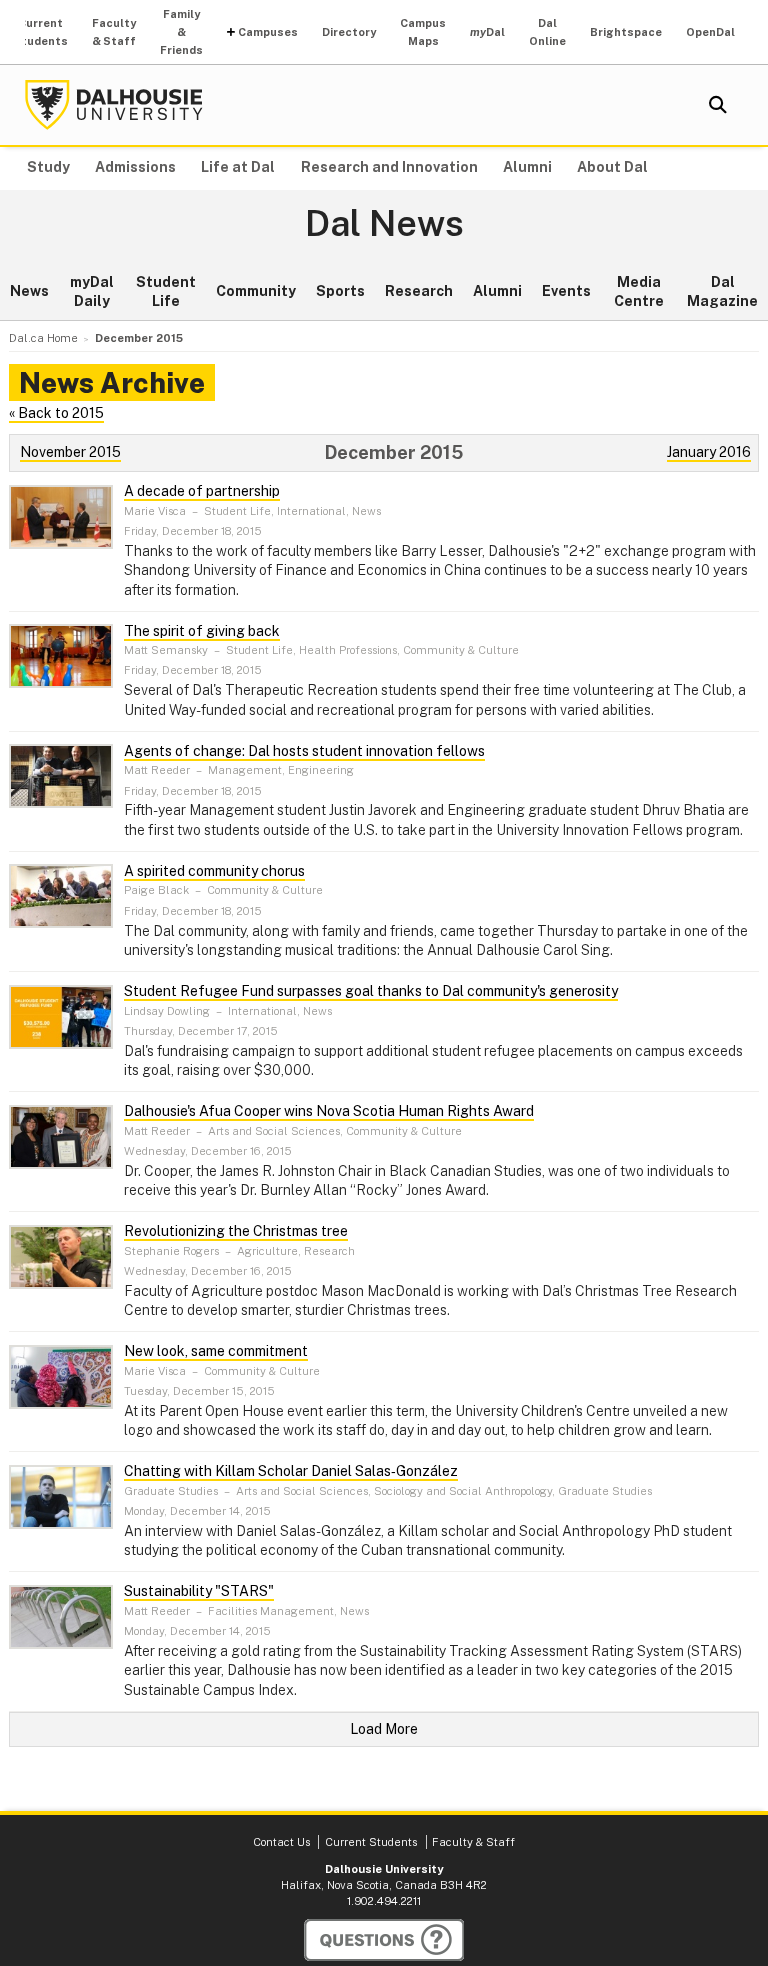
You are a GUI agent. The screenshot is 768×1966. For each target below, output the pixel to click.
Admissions (135, 167)
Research (419, 291)
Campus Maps (423, 32)
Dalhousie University (114, 105)
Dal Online (547, 32)
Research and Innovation (389, 167)
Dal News (384, 224)
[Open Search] (718, 105)
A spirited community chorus (214, 871)
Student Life (166, 292)
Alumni (527, 167)
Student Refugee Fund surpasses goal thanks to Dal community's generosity (371, 991)
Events (566, 291)
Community (256, 291)
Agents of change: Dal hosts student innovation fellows (304, 751)
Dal (487, 32)
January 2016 (709, 452)
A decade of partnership (202, 491)
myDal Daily (92, 292)
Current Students (40, 32)
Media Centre (639, 292)
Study (48, 167)
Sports (340, 291)
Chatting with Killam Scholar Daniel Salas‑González (291, 1471)
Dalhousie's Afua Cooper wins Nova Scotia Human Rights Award (329, 1111)
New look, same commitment (216, 1351)
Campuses (268, 32)
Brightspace (626, 32)
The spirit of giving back (202, 631)
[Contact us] (384, 1940)
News (29, 291)
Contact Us (281, 1842)
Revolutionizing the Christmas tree (236, 1231)
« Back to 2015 (56, 413)
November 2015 (70, 452)
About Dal (612, 167)
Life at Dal (238, 167)
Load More (384, 1729)
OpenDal (710, 32)
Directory (349, 32)
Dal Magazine (722, 292)
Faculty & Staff (114, 32)
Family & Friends (181, 32)
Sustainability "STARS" (199, 1591)
